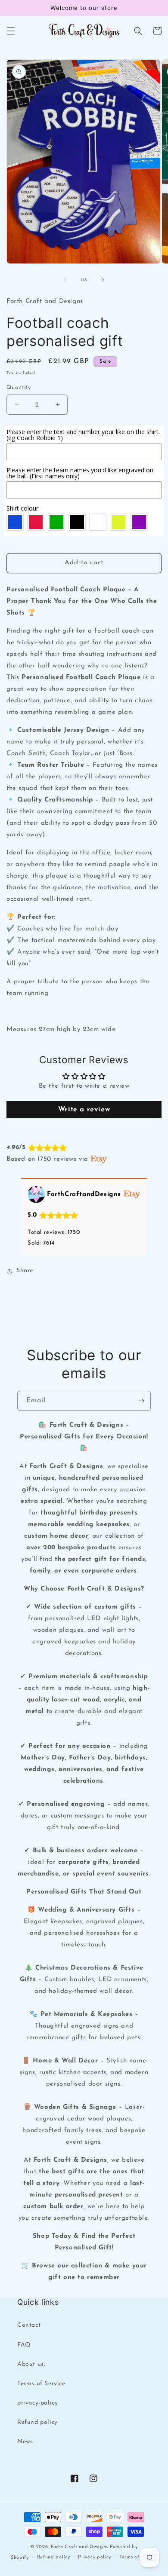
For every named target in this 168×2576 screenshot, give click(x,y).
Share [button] (25, 1271)
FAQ (24, 2345)
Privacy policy (95, 2557)
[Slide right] (103, 280)
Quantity (19, 387)
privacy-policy (37, 2403)
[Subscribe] (141, 1401)
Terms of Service (41, 2384)
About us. (31, 2364)
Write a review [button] (84, 1110)
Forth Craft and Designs (79, 2547)
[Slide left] (65, 280)
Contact (29, 2325)
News (25, 2442)
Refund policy (37, 2422)
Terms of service (138, 2557)
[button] (11, 31)
